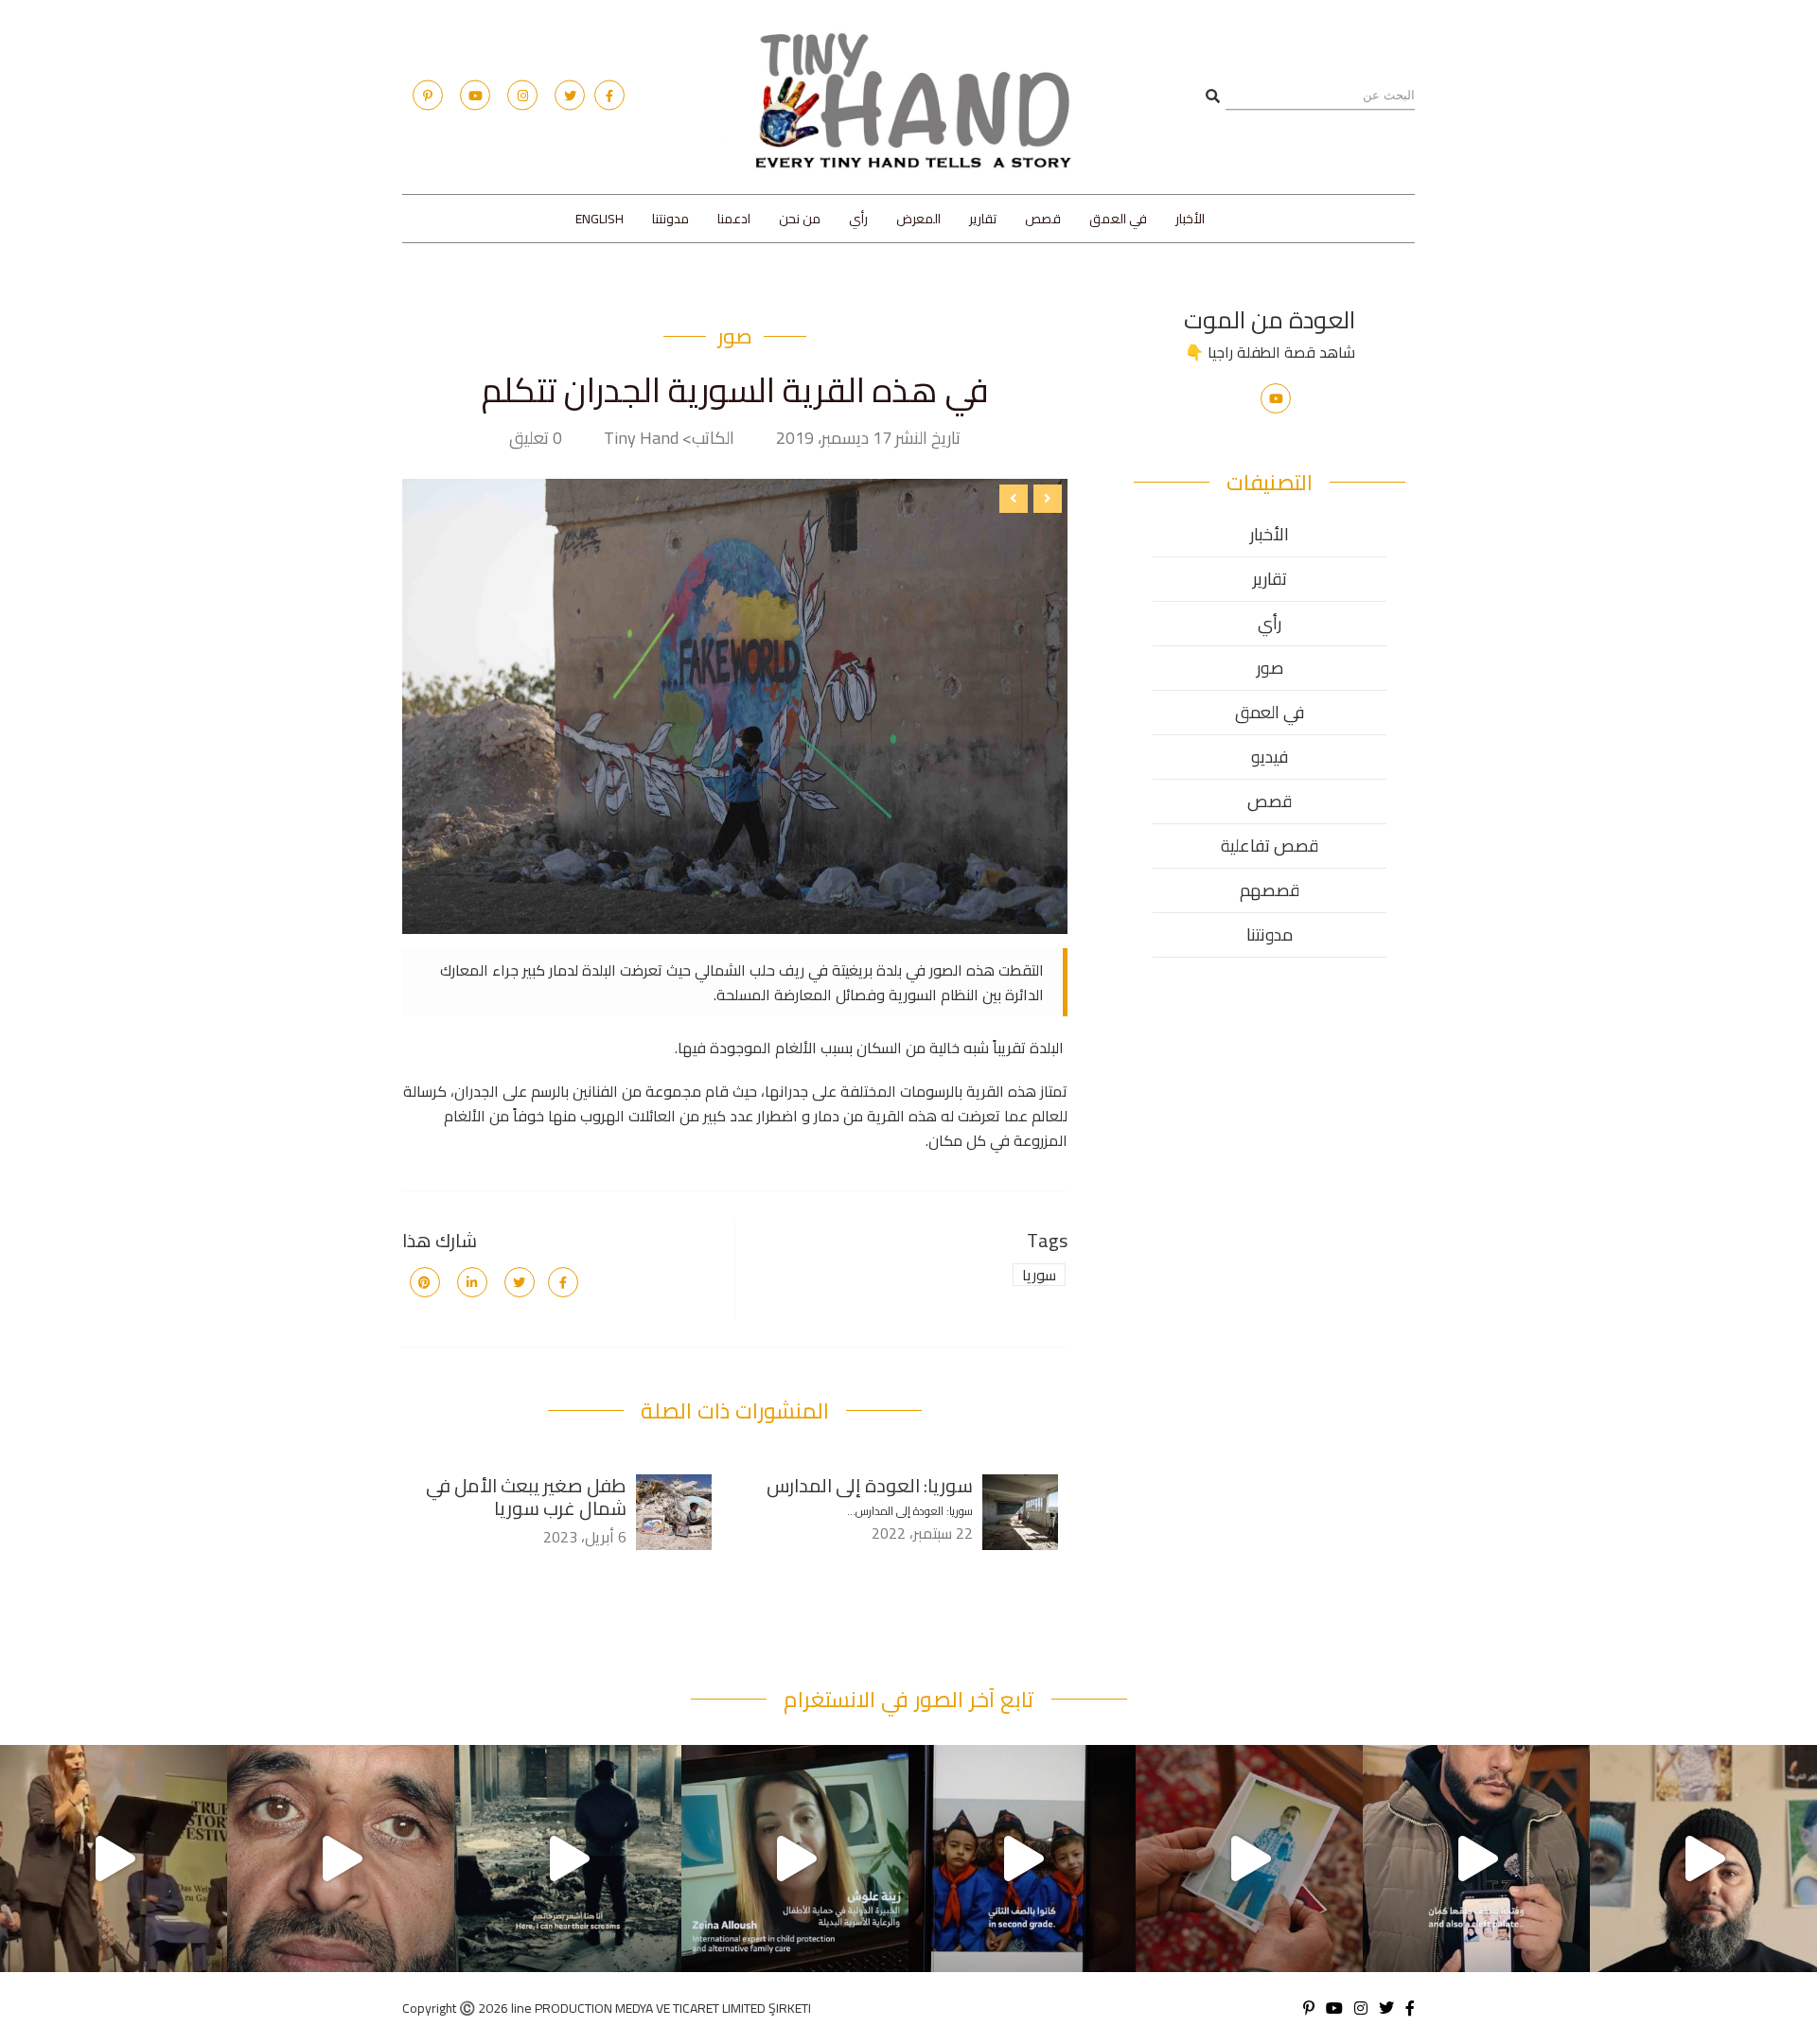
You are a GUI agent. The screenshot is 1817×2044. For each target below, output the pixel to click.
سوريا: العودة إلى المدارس (870, 1485)
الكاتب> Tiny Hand (669, 438)
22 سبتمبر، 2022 (922, 1533)
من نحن (800, 219)
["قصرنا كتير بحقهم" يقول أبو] (568, 1859)
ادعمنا (734, 219)
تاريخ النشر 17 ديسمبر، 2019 (868, 438)
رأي (858, 219)
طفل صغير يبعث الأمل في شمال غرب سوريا (526, 1497)
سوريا (1039, 1275)
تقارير (983, 219)
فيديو (1270, 757)
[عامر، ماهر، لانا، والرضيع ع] (1703, 1859)
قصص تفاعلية (1270, 846)
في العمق (1118, 219)
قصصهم (1270, 890)
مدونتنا (670, 219)
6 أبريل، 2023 (585, 1537)
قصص (1043, 219)
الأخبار (1190, 219)
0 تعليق (536, 438)
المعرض (918, 219)
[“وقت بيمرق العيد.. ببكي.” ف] (1022, 1859)
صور (735, 336)
